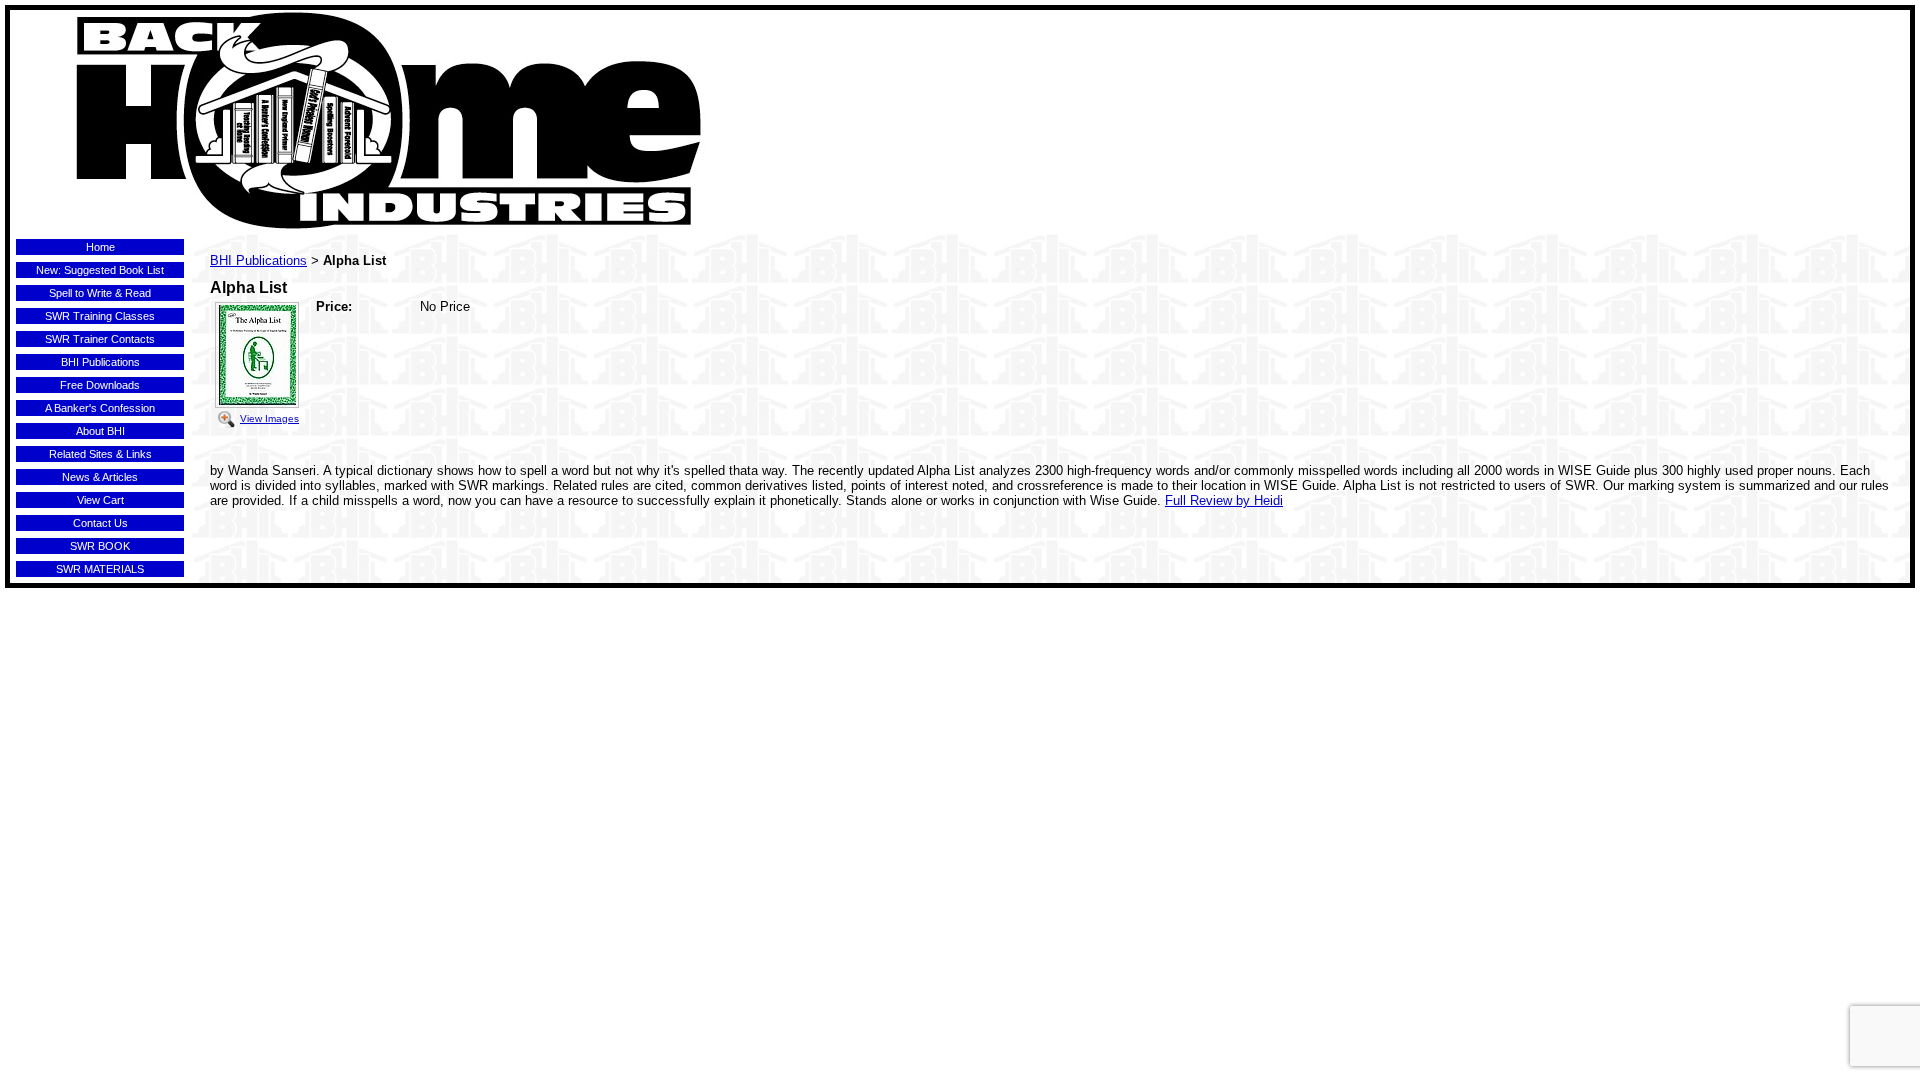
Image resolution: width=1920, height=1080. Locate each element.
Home (100, 247)
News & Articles (100, 477)
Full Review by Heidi (1224, 500)
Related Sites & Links (100, 454)
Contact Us (100, 523)
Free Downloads (100, 385)
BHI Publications (100, 362)
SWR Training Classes (100, 316)
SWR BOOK (100, 546)
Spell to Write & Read (100, 293)
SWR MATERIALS (100, 569)
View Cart (100, 500)
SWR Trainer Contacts (100, 339)
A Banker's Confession (100, 408)
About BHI (100, 431)
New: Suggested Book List (100, 270)
